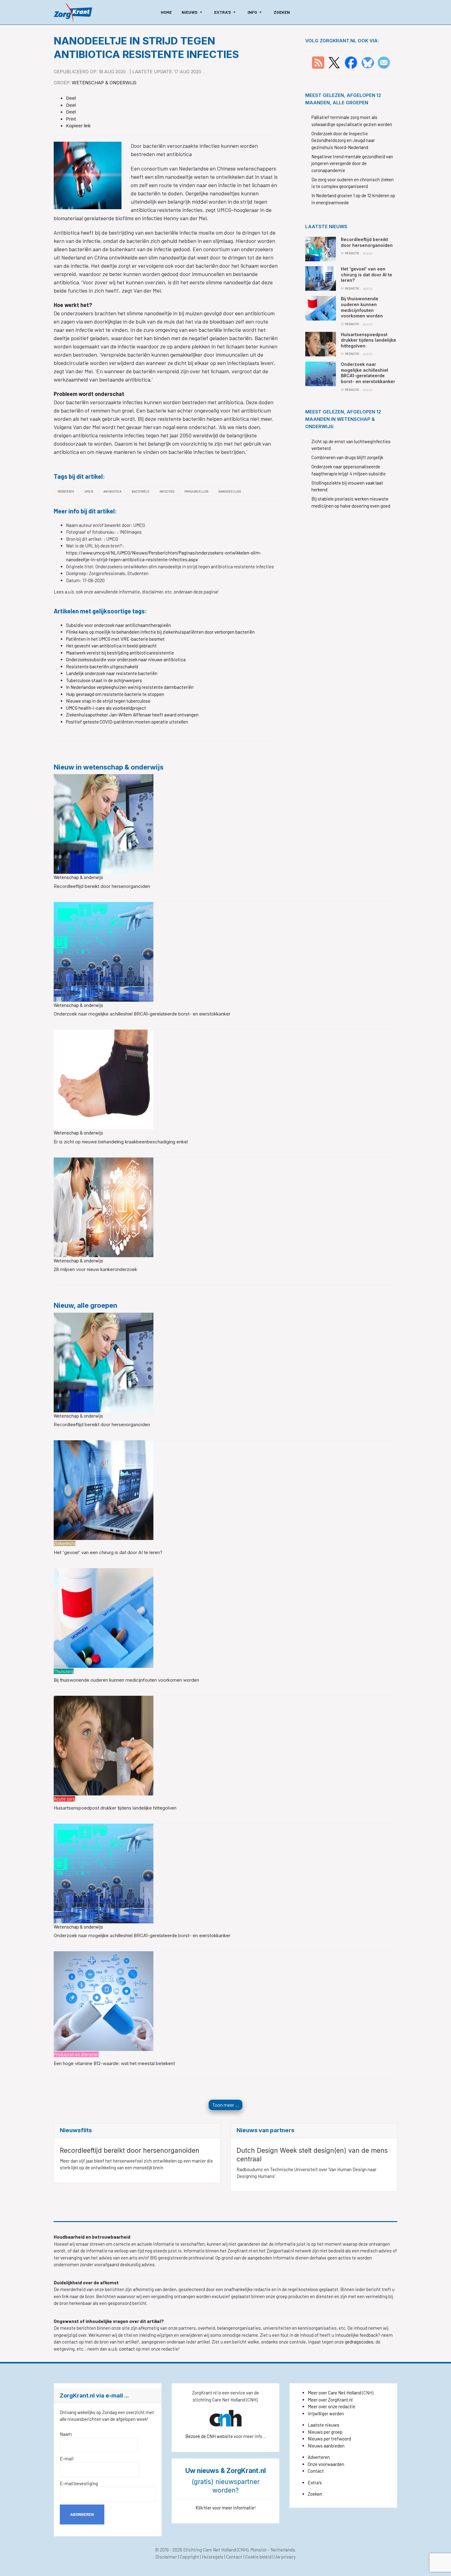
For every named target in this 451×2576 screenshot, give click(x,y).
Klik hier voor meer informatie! (226, 2508)
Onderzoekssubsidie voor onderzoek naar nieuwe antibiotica (126, 659)
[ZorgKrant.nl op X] (334, 62)
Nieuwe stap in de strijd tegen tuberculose (108, 701)
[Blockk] (73, 12)
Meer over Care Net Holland (334, 2393)
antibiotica (112, 491)
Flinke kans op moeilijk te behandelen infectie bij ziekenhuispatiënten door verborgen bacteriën (160, 632)
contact (127, 2349)
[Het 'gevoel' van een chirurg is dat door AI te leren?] (104, 1489)
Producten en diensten (76, 2054)
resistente (66, 491)
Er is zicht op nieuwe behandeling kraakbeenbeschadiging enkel (121, 1142)
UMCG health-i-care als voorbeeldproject (106, 708)
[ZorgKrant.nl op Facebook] (351, 62)
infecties (167, 491)
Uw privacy (285, 2557)
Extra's (315, 2482)
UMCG (89, 491)
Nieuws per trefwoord (329, 2439)
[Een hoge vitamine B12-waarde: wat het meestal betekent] (104, 2000)
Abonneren (82, 2514)
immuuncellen (196, 491)
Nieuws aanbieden (326, 2446)
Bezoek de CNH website (209, 2436)
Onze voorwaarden (326, 2464)
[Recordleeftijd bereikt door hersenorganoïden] (104, 823)
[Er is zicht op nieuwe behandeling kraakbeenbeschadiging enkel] (104, 1079)
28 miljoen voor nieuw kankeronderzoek (95, 1269)
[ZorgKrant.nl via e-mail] (384, 62)
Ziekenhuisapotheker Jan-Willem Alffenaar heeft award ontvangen (132, 715)
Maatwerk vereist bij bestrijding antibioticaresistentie (120, 653)
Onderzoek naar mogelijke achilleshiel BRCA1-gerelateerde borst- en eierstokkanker (142, 1014)
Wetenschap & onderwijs (104, 83)
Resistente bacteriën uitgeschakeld (102, 666)
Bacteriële (141, 491)
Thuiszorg (64, 1671)
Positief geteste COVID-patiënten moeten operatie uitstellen (127, 722)
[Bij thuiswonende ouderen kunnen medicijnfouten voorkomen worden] (104, 1617)
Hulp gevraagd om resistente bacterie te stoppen (115, 694)
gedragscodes (359, 2342)
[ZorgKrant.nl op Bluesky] (369, 62)
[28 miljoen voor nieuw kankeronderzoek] (104, 1207)
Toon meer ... (225, 2105)
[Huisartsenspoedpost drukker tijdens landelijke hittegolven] (104, 1745)
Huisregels (213, 2557)
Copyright (189, 2557)
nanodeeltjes (230, 491)
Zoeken (315, 2494)
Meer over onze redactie (332, 2406)
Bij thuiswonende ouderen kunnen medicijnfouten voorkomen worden (126, 1680)
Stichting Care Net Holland (210, 2550)
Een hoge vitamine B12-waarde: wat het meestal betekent (114, 2063)
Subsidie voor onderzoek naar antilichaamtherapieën (118, 625)
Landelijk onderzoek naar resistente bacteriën (112, 673)
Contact (316, 2471)
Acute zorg (64, 1799)
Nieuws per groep (325, 2432)
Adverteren (319, 2457)
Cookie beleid (258, 2557)
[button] (193, 12)
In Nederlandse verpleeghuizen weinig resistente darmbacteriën (130, 687)
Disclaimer (166, 2557)
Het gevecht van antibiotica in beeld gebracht (111, 646)
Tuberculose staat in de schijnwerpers (104, 680)
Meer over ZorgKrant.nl (330, 2400)
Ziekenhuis (65, 1543)
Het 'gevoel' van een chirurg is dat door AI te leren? (108, 1552)
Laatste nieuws (324, 2425)
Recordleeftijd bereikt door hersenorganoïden (102, 886)
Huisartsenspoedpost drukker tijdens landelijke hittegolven (115, 1808)
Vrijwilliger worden (326, 2413)
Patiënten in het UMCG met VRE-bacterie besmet (115, 639)
